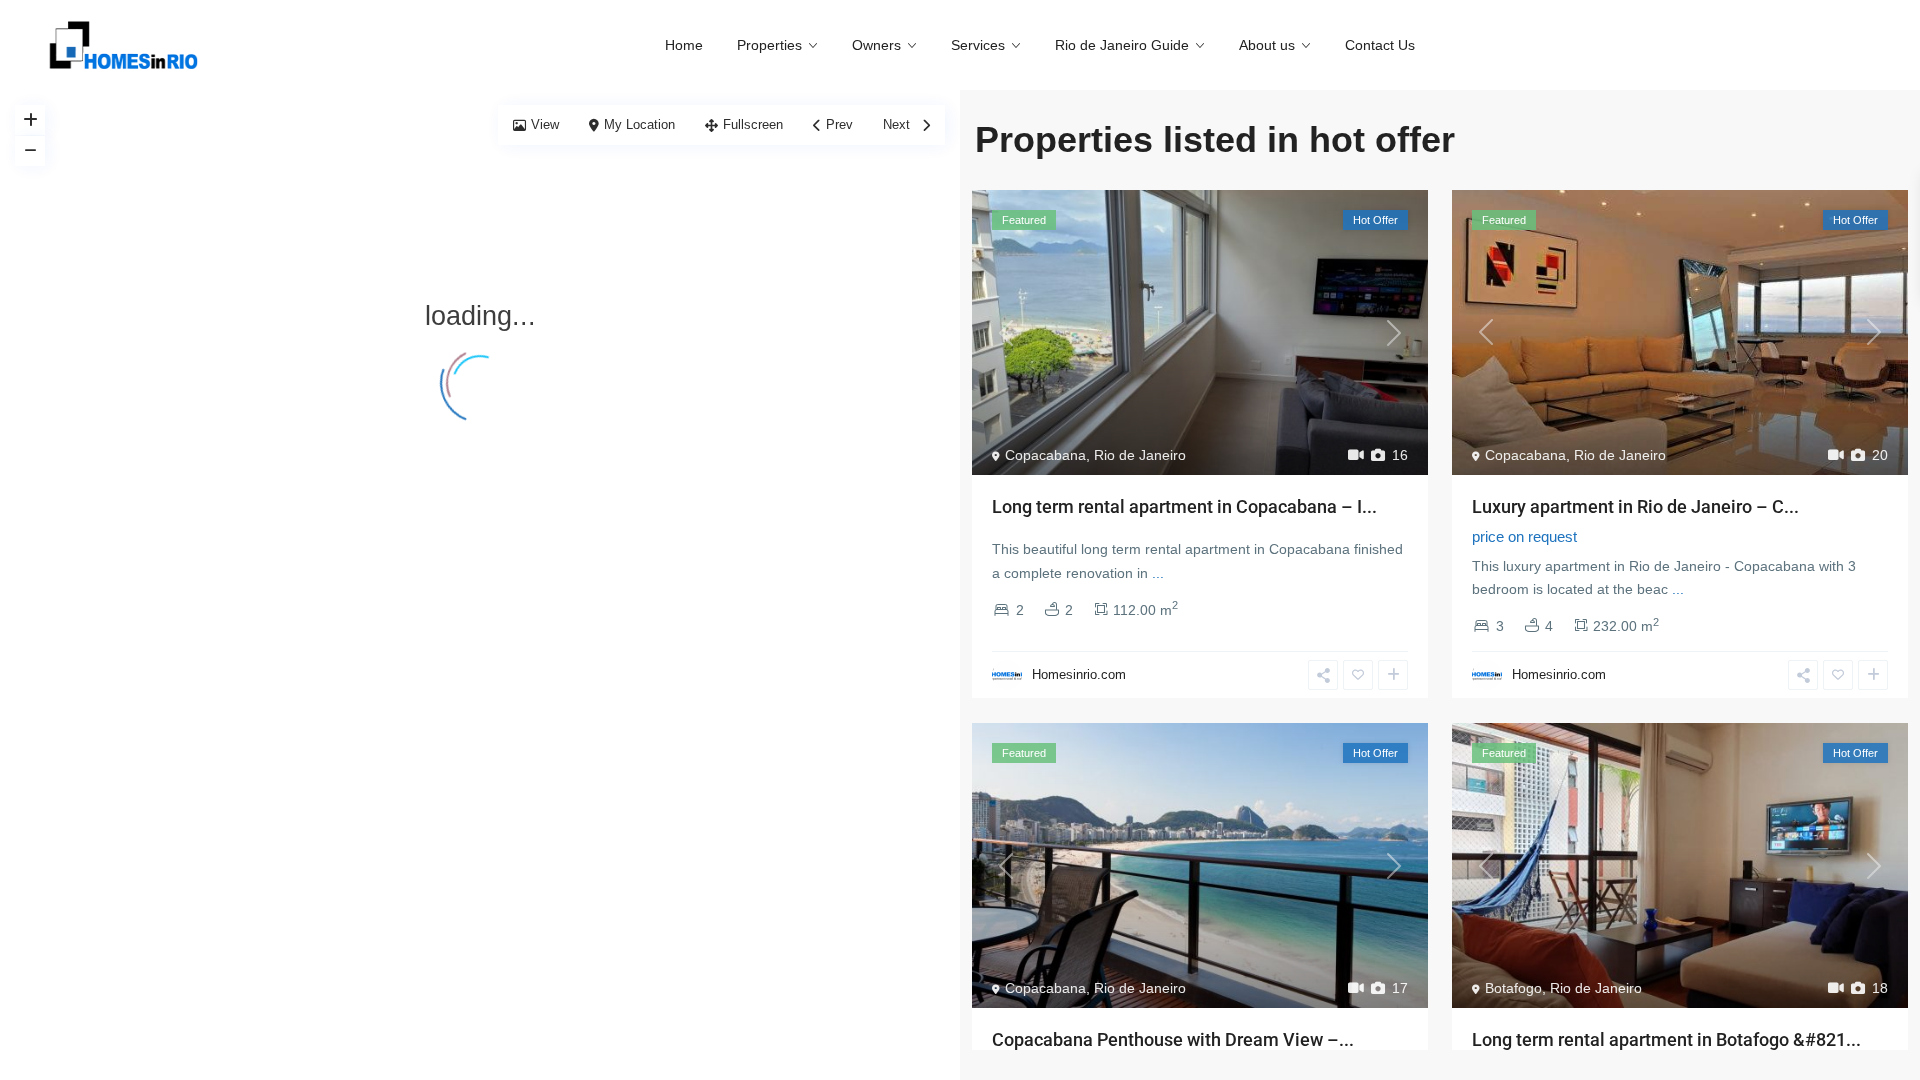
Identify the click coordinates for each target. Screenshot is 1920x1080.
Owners (876, 45)
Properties (769, 45)
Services (978, 45)
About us (1267, 45)
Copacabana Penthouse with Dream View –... (1173, 1039)
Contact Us (1380, 45)
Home (684, 45)
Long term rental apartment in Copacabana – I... (1184, 506)
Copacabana (1045, 455)
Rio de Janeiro (1140, 455)
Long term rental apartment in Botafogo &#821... (1666, 1039)
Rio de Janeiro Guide (1122, 45)
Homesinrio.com (1079, 674)
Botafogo (1513, 988)
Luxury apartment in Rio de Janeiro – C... (1635, 506)
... (1158, 573)
